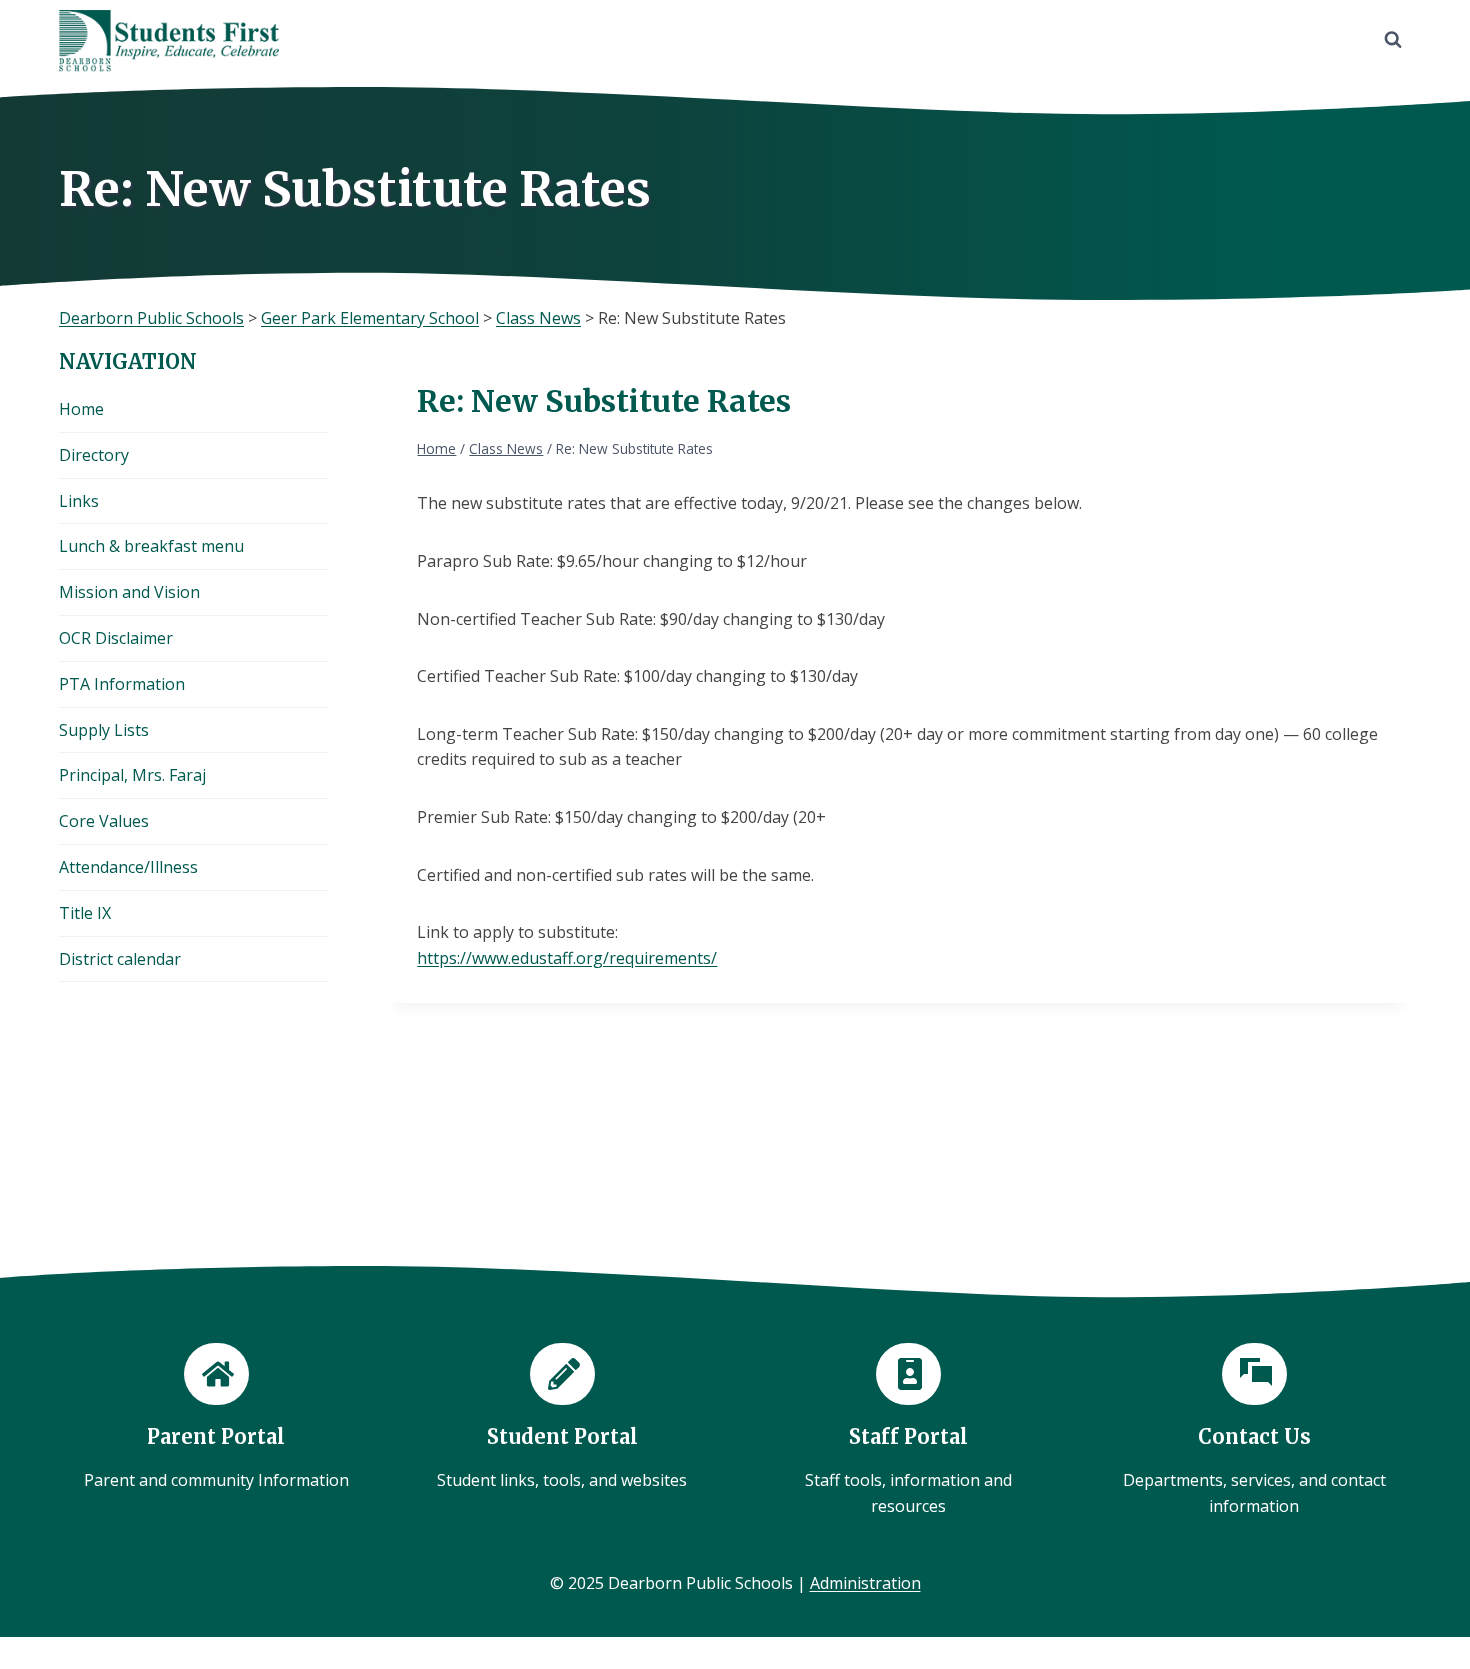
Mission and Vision (129, 592)
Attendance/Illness (128, 867)
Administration (865, 1583)
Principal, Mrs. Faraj (132, 775)
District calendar (120, 959)
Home (81, 409)
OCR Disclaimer (116, 638)
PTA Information (122, 684)
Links (79, 501)
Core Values (104, 821)
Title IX (85, 913)
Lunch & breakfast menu (151, 546)
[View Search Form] (1393, 40)
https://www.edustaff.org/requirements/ (567, 958)
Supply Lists (104, 730)
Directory (94, 455)
